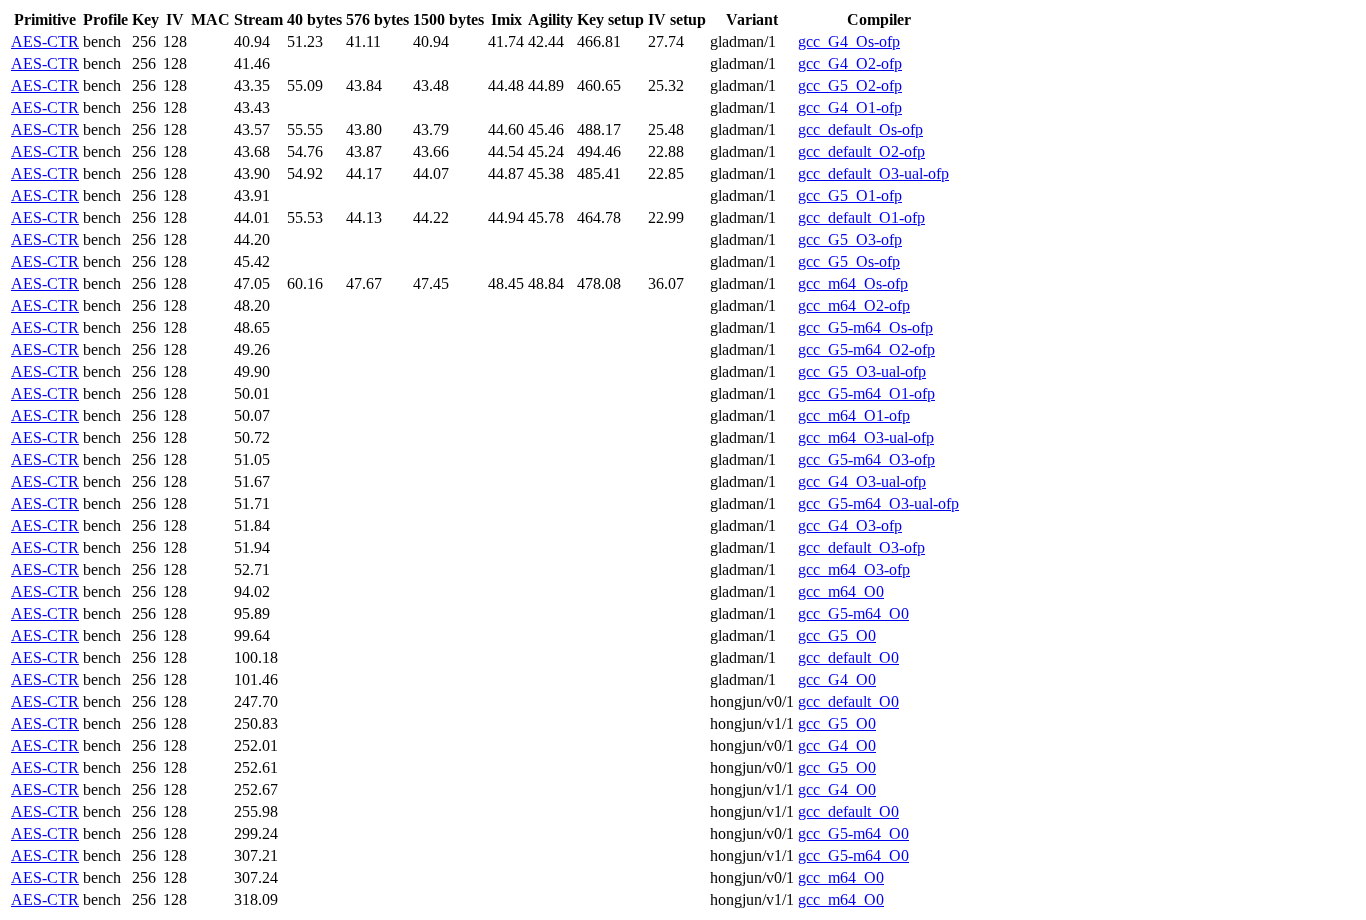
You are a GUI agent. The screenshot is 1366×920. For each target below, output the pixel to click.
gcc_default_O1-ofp (861, 217)
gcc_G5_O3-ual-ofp (862, 371)
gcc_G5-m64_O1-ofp (866, 393)
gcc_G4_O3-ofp (850, 525)
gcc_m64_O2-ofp (854, 305)
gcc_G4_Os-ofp (849, 41)
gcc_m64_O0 (841, 591)
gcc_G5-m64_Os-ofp (865, 327)
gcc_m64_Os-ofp (853, 283)
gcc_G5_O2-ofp (850, 85)
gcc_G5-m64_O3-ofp (866, 459)
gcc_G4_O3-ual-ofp (862, 481)
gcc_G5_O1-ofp (850, 195)
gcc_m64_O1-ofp (854, 415)
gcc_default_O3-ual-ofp (873, 173)
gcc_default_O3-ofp (861, 547)
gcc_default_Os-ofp (860, 129)
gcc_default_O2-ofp (861, 151)
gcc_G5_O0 (837, 635)
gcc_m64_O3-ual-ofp (866, 437)
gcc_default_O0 (848, 657)
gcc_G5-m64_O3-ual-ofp (878, 503)
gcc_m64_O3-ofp (854, 569)
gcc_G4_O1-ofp (850, 107)
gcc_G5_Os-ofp (849, 261)
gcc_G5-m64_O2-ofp (866, 349)
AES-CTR (45, 41)
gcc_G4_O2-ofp (850, 63)
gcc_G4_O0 (837, 679)
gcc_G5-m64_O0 (853, 613)
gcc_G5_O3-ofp (850, 239)
